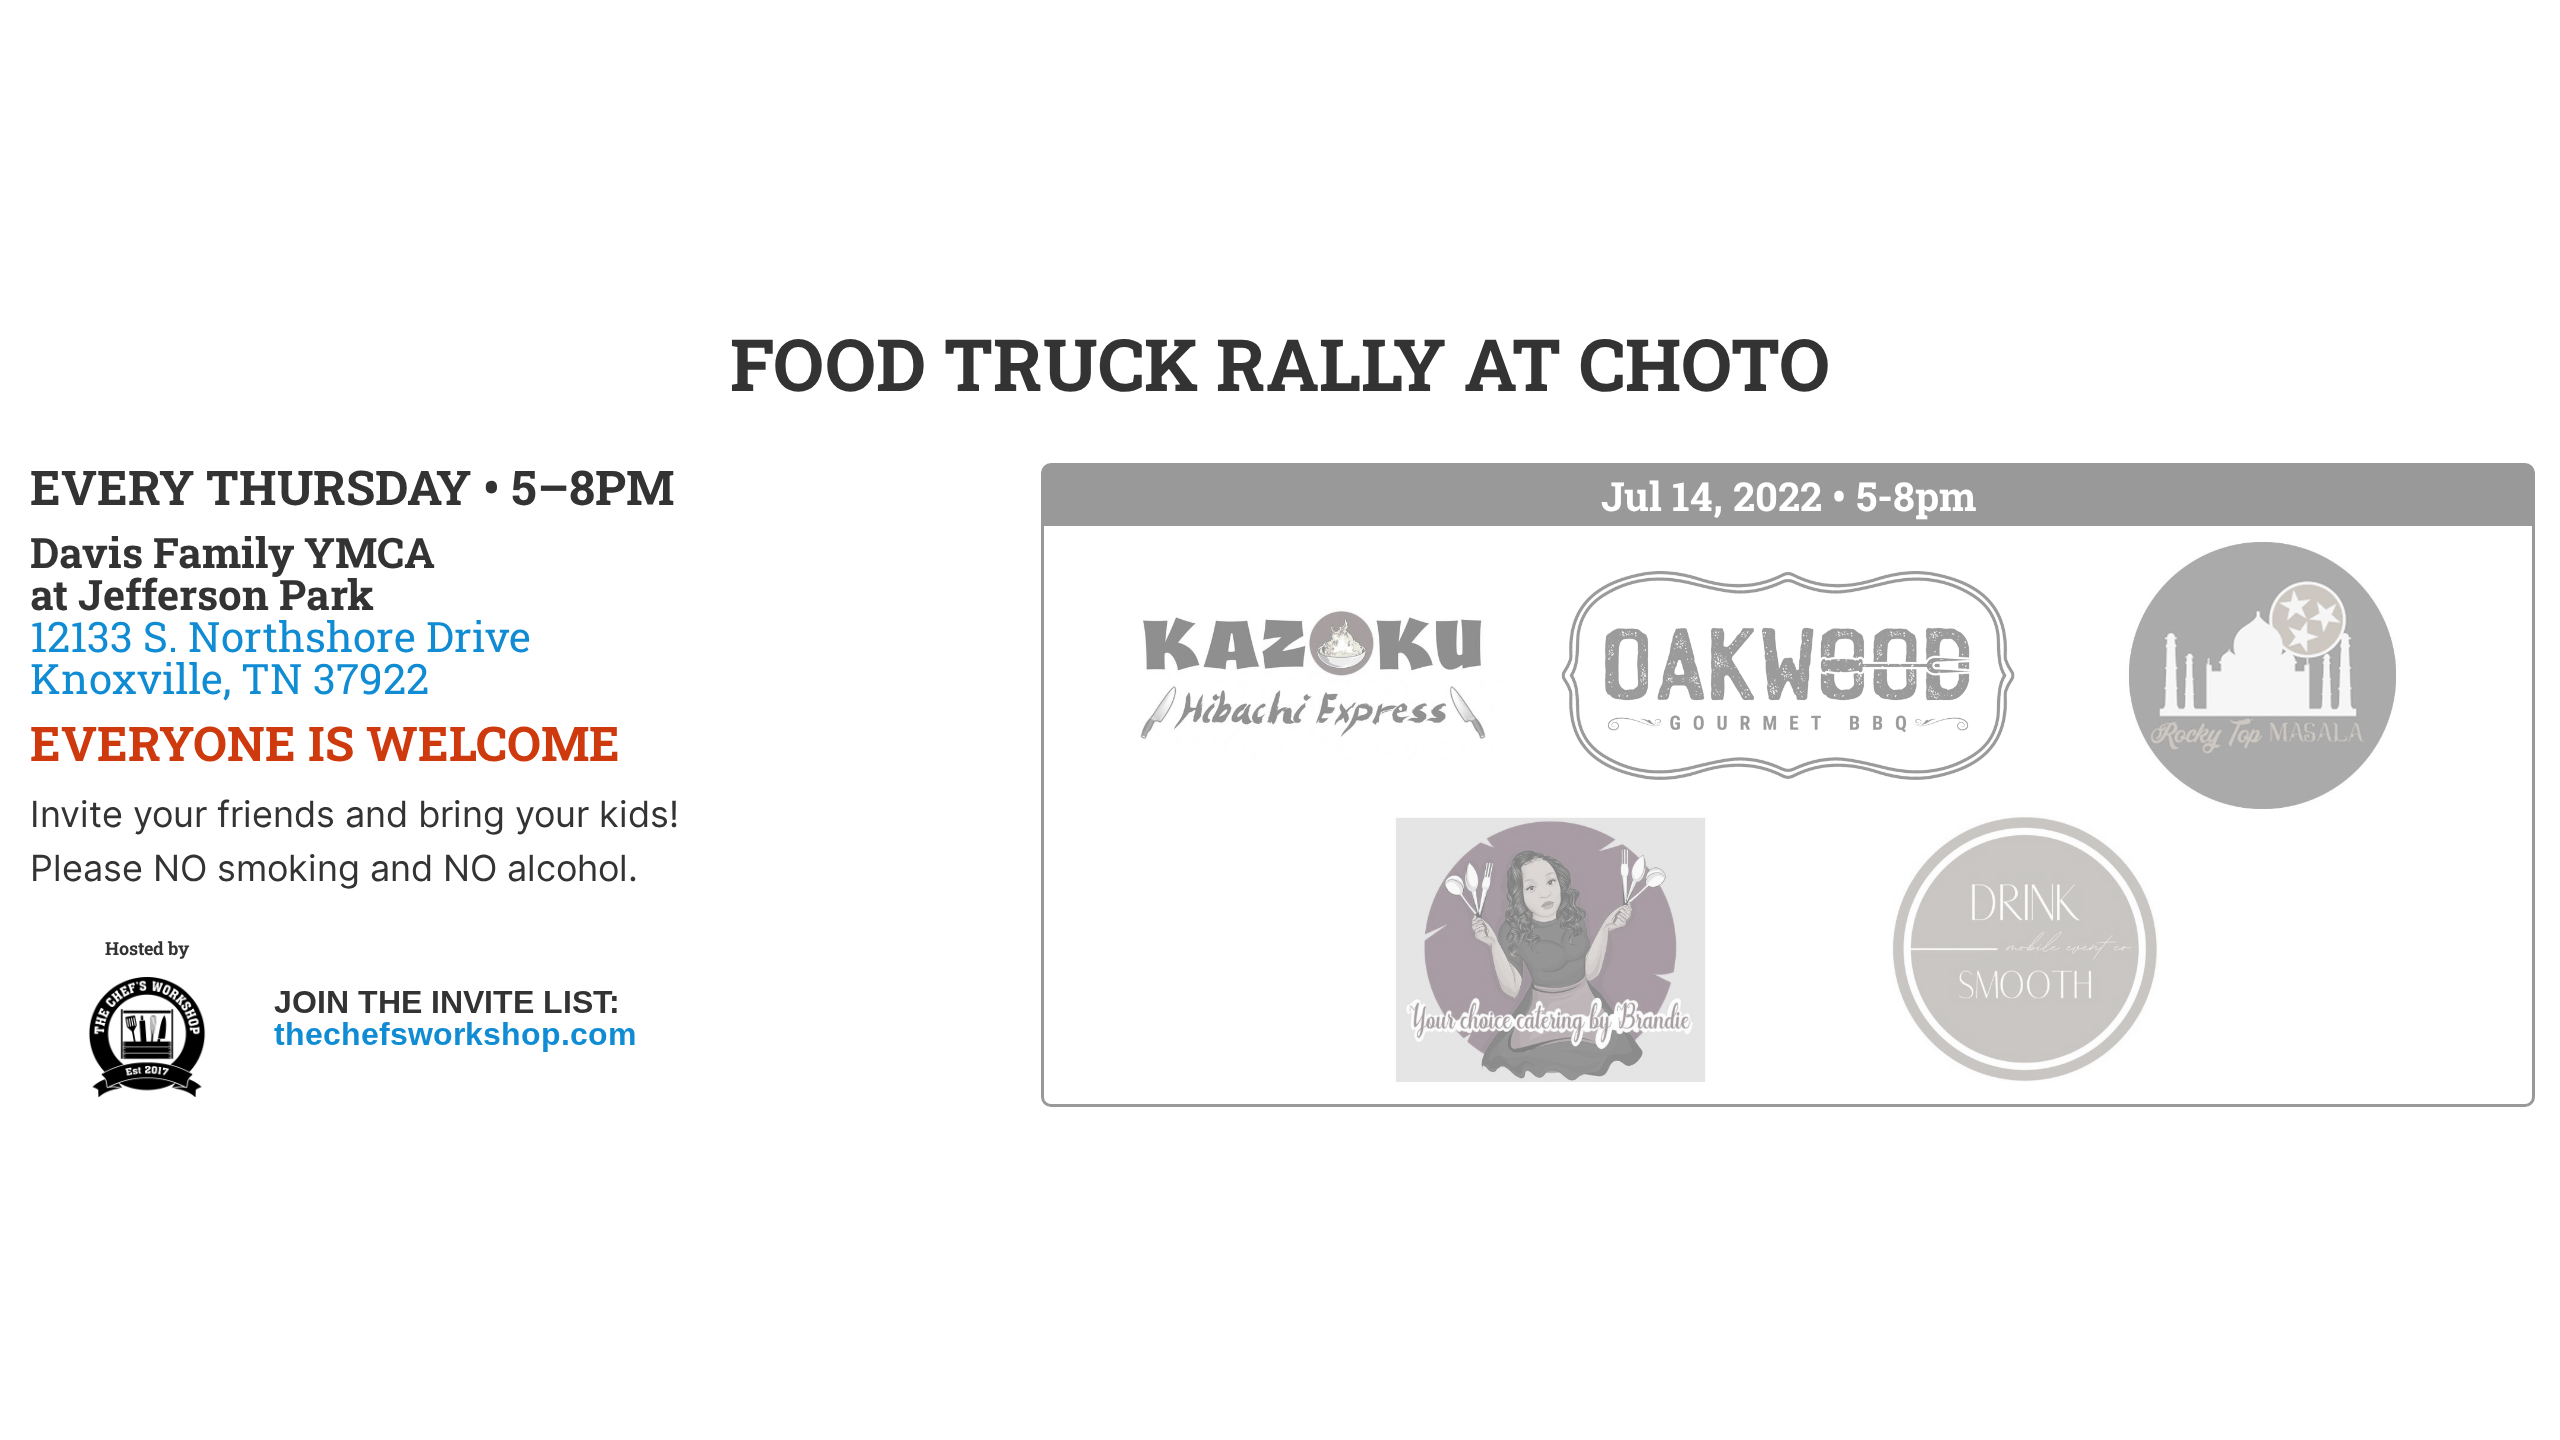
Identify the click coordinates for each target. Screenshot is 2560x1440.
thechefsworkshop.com (455, 1034)
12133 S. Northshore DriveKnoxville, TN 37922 (280, 656)
